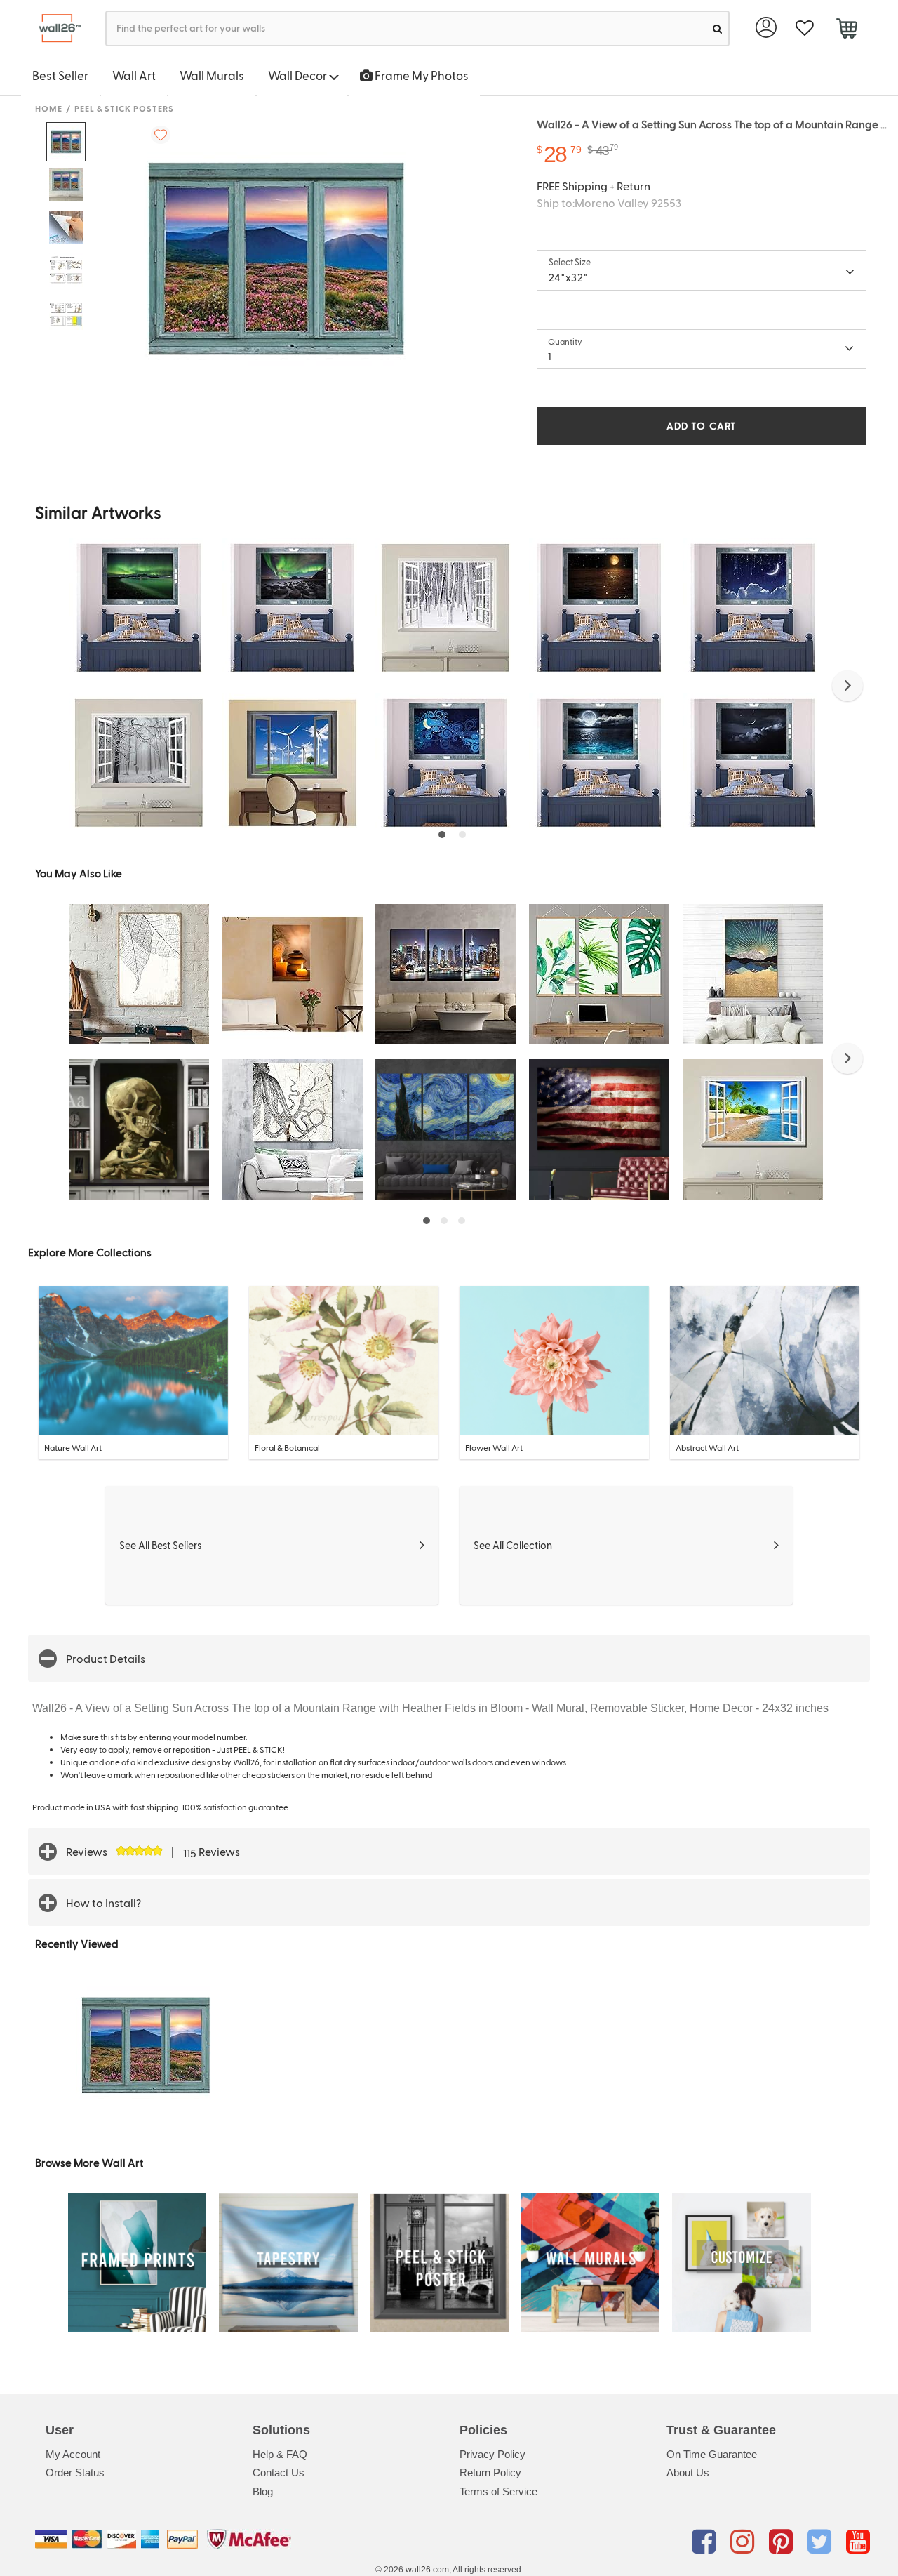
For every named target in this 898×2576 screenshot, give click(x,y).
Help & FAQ (280, 2454)
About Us (688, 2472)
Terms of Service (498, 2491)
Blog (263, 2491)
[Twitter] (822, 2542)
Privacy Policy (492, 2454)
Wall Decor (299, 75)
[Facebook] (706, 2542)
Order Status (75, 2472)
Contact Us (279, 2472)
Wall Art (134, 75)
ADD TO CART (702, 426)
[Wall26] (54, 28)
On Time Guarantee (712, 2454)
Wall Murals (212, 75)
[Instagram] (745, 2542)
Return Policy (490, 2472)
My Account (73, 2454)
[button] (847, 686)
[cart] (846, 30)
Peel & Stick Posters (124, 108)
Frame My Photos (421, 75)
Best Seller (60, 75)
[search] (717, 28)
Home (49, 108)
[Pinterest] (783, 2542)
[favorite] (804, 28)
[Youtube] (858, 2542)
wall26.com (427, 2570)
